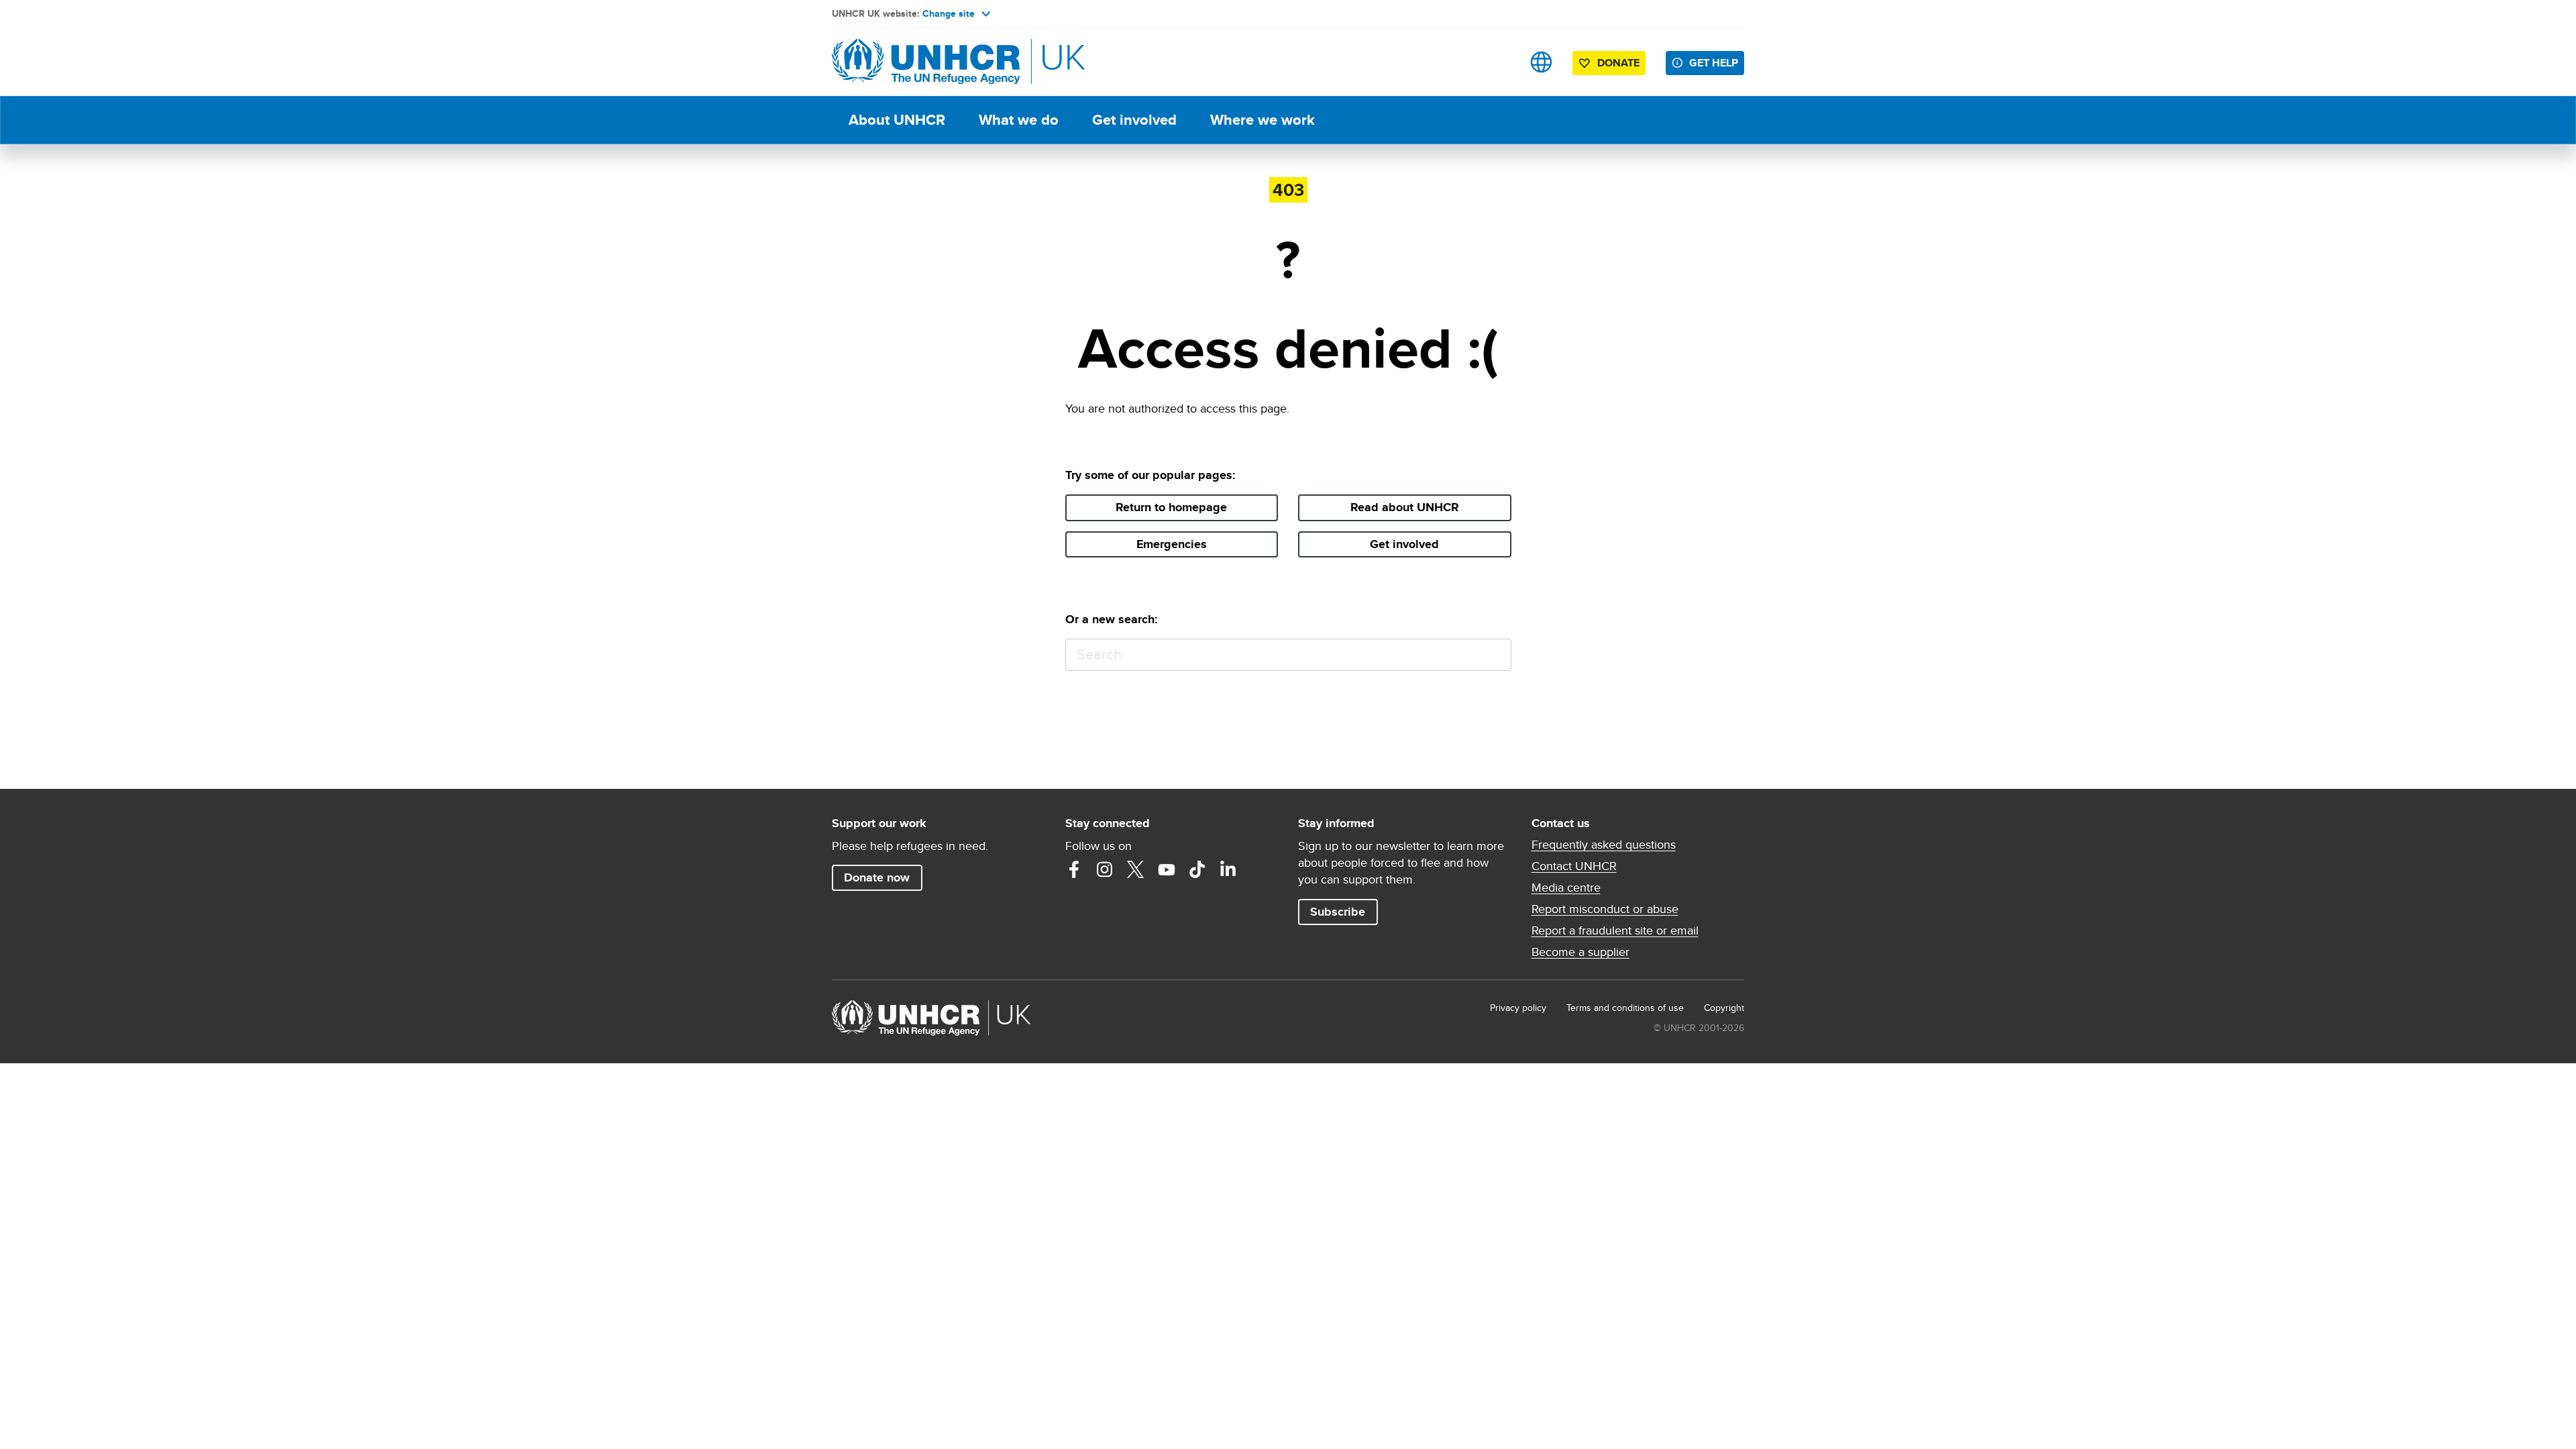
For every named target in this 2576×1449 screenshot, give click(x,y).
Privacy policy (1518, 1008)
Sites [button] (1541, 62)
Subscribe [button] (1338, 912)
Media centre (1566, 888)
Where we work (1263, 120)
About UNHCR (897, 120)
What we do (1019, 120)
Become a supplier (1580, 952)
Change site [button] (949, 13)
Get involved (1134, 120)
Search (1495, 655)
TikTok (1197, 869)
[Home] (926, 62)
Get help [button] (1714, 63)
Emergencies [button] (1172, 544)
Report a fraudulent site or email (1615, 930)
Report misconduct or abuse (1605, 909)
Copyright (1724, 1008)
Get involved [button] (1404, 544)
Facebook (1074, 869)
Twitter (1136, 869)
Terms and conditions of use (1625, 1008)
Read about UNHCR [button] (1405, 507)
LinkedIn (1228, 869)
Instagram (1105, 869)
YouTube (1167, 869)
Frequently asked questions (1604, 845)
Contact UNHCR (1574, 866)
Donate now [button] (877, 877)
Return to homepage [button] (1171, 507)
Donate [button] (1618, 63)
